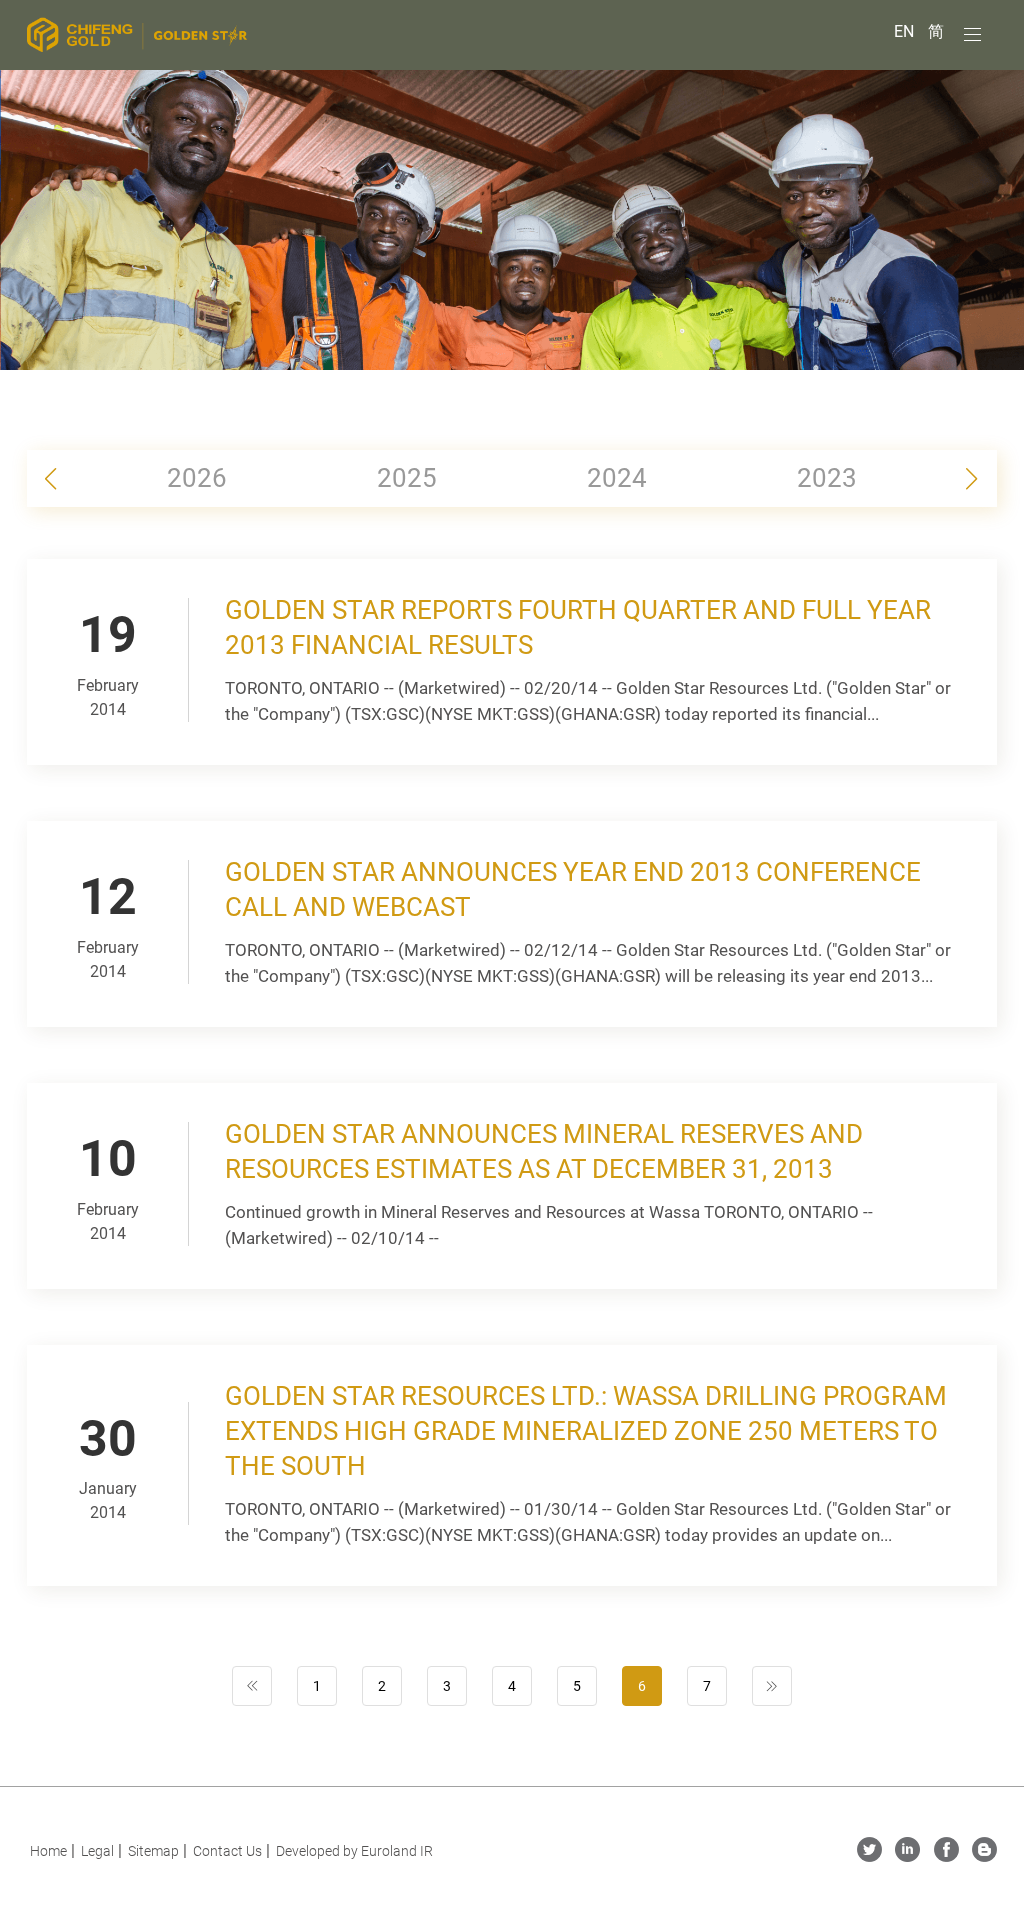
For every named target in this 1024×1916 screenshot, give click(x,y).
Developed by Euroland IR (354, 1851)
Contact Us (227, 1851)
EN (906, 31)
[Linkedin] (907, 1856)
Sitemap (153, 1851)
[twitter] (869, 1856)
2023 (827, 478)
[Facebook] (946, 1856)
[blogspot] (984, 1856)
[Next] (772, 1686)
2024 (617, 478)
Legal (97, 1851)
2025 (407, 478)
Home (48, 1851)
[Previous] (252, 1686)
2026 (197, 478)
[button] (971, 479)
